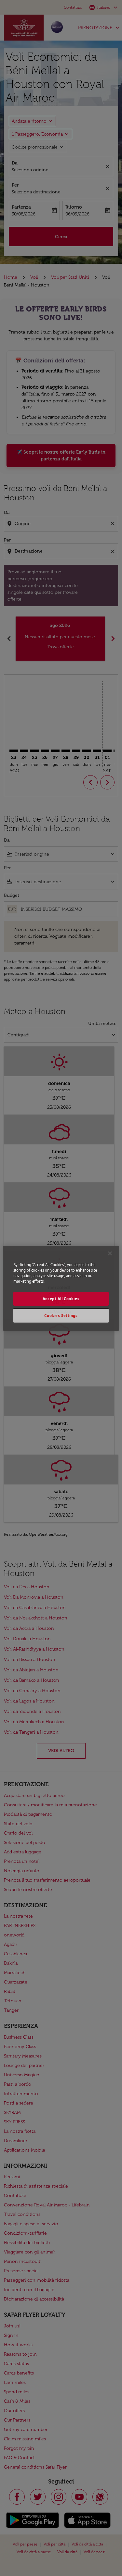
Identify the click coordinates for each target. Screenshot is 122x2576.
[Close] (110, 1253)
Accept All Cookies (61, 1299)
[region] (61, 1288)
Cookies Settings (61, 1316)
